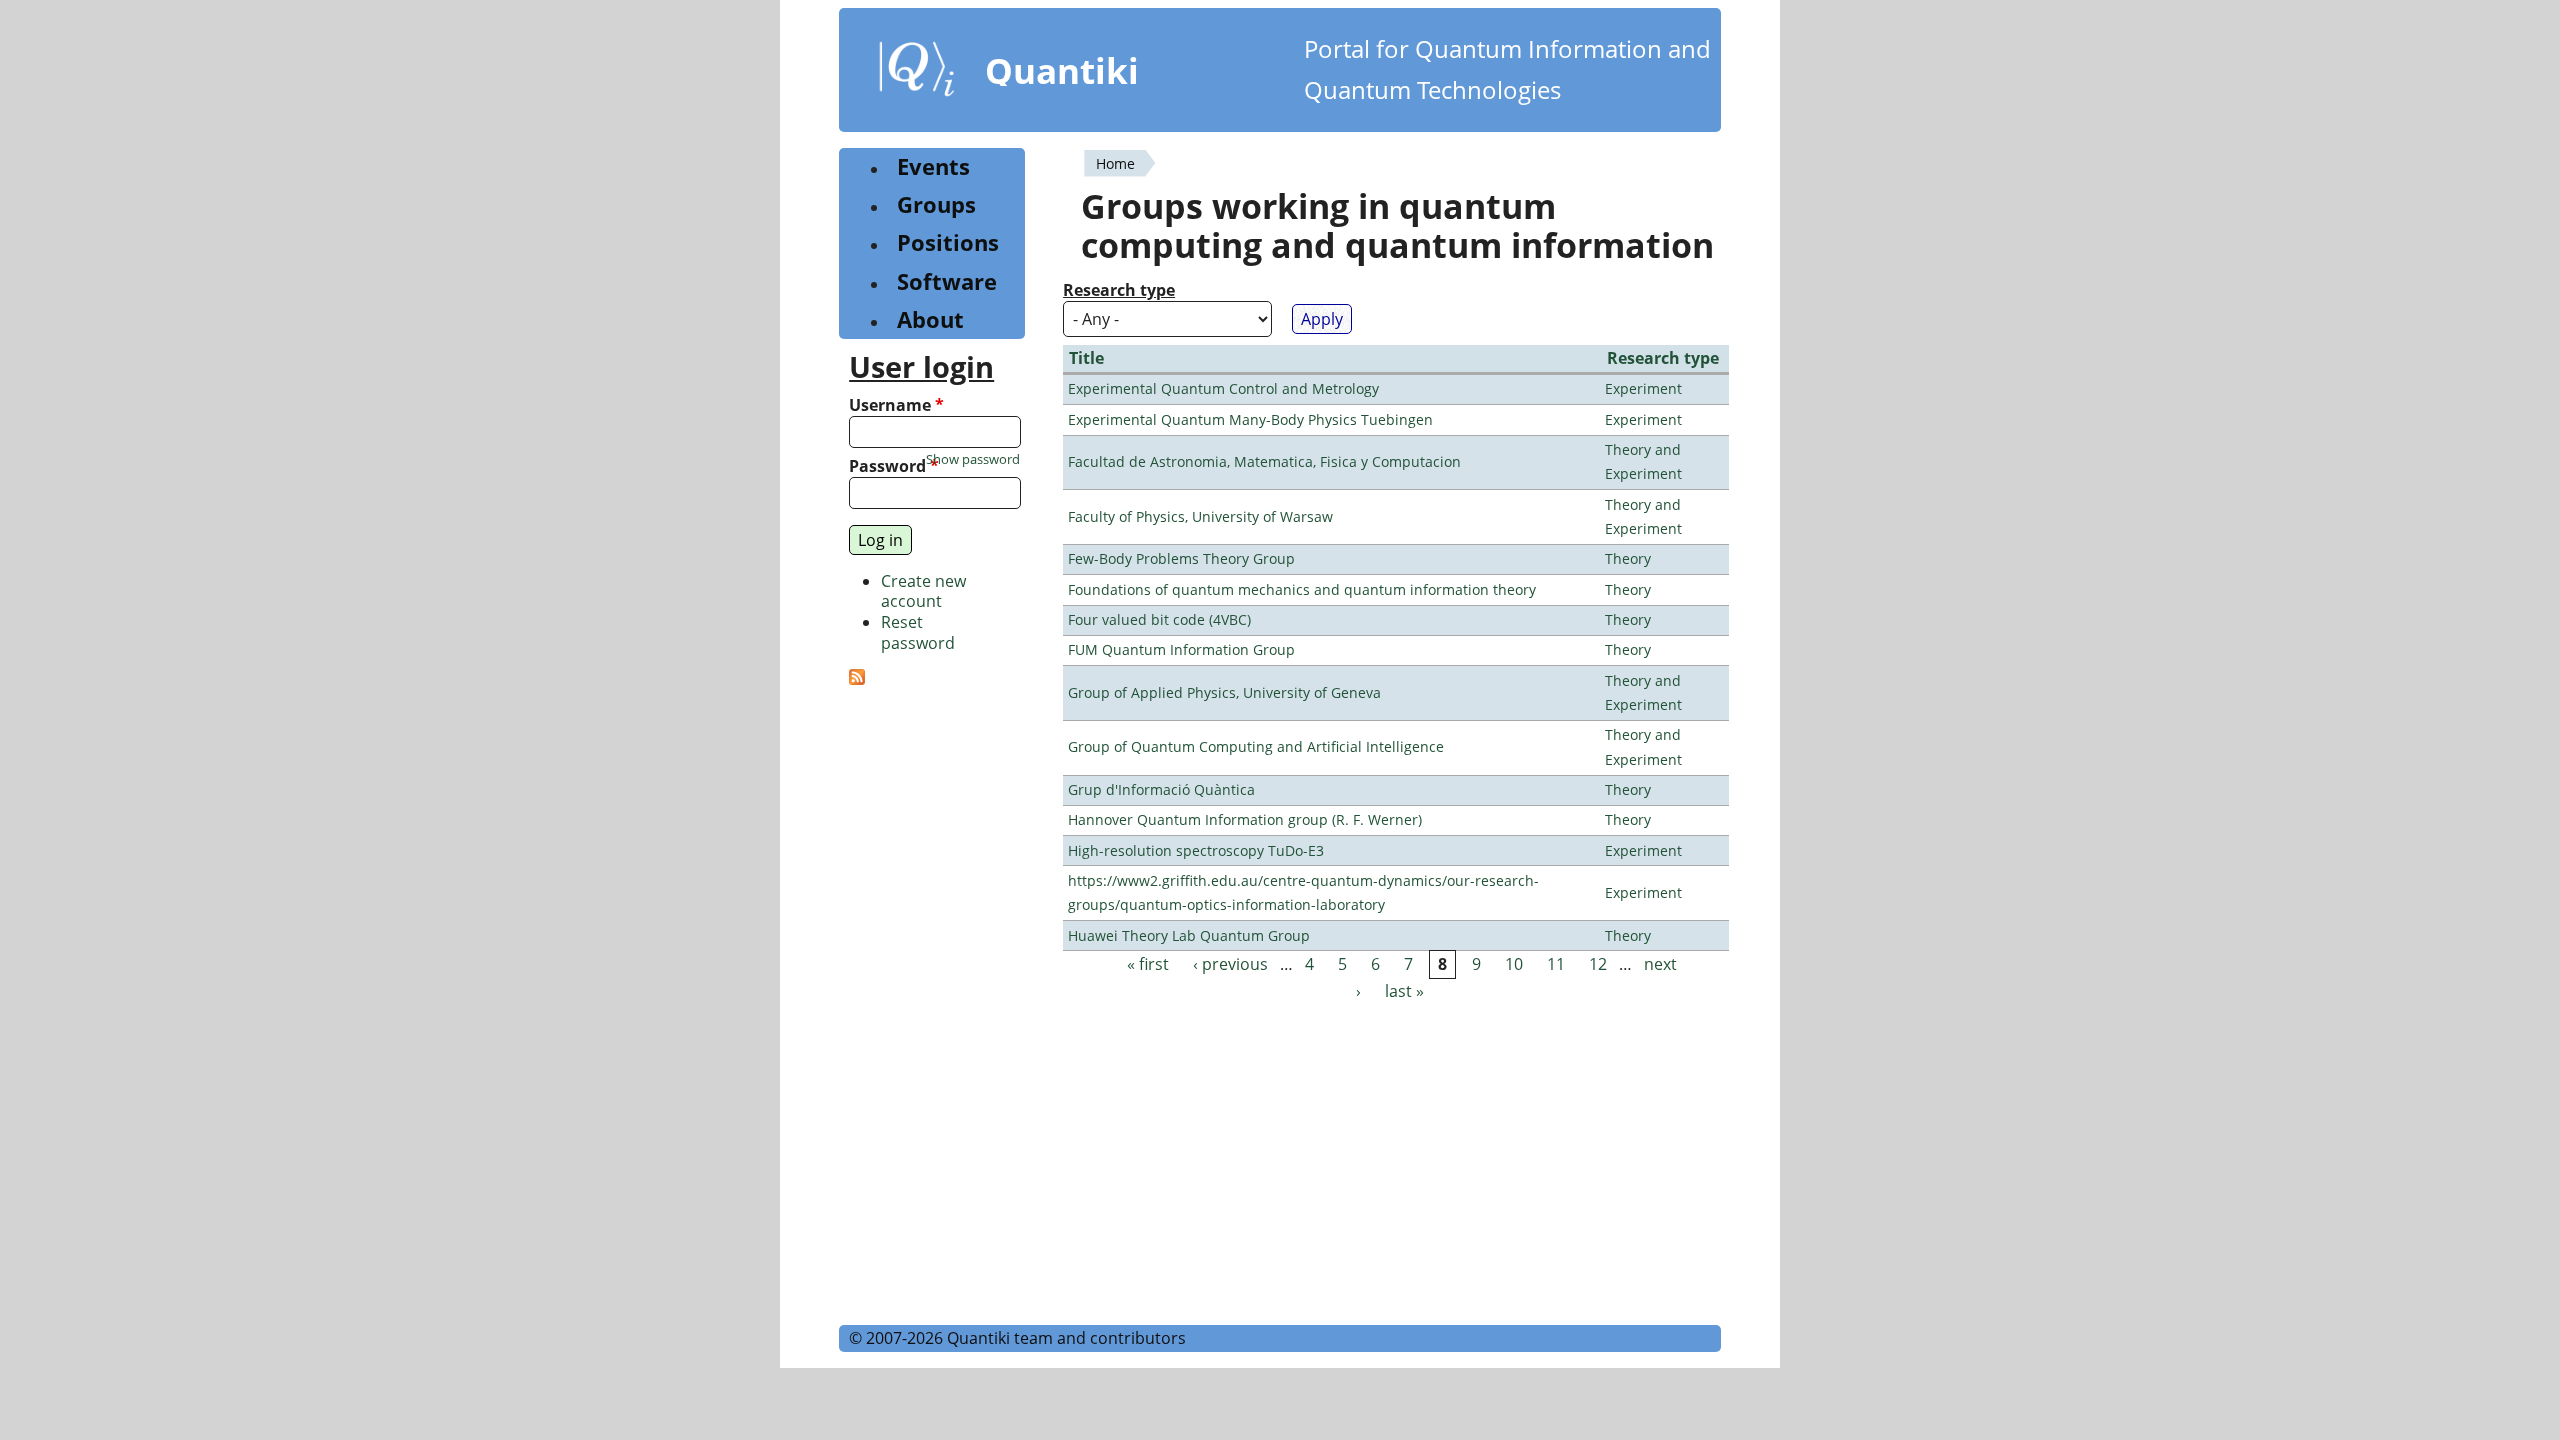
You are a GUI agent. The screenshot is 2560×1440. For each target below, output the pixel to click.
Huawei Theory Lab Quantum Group (1189, 935)
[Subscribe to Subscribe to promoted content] (857, 679)
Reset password (918, 632)
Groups (936, 204)
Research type (1119, 290)
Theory (1628, 558)
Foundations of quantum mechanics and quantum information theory (1302, 589)
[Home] (917, 73)
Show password (973, 459)
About (930, 319)
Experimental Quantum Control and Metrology (1223, 388)
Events (933, 166)
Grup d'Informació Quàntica (1161, 789)
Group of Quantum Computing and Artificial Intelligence (1256, 746)
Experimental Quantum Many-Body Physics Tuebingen (1250, 419)
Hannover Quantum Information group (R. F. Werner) (1245, 819)
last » (1404, 992)
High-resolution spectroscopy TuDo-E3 (1196, 850)
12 (1598, 964)
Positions (948, 242)
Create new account (923, 591)
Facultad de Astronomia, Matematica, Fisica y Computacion (1264, 461)
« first (1148, 964)
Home (1115, 163)
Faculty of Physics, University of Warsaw (1200, 516)
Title (1086, 358)
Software (947, 281)
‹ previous (1230, 964)
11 (1556, 964)
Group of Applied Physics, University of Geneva (1224, 692)
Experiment (1643, 388)
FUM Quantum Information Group (1181, 649)
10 (1514, 964)
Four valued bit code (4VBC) (1159, 619)
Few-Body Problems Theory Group (1181, 558)
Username (896, 405)
